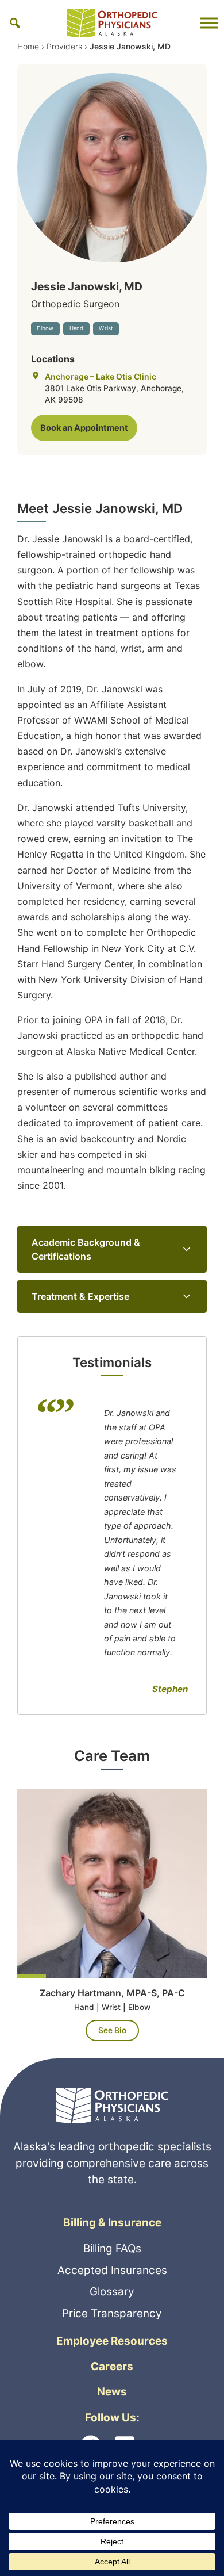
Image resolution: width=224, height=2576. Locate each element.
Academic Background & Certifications (86, 1249)
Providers (64, 46)
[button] (15, 23)
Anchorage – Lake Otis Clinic (101, 376)
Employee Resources (112, 2341)
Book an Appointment (84, 428)
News (112, 2392)
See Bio (112, 2030)
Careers (112, 2366)
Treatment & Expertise (80, 1296)
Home (28, 46)
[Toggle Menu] (209, 23)
